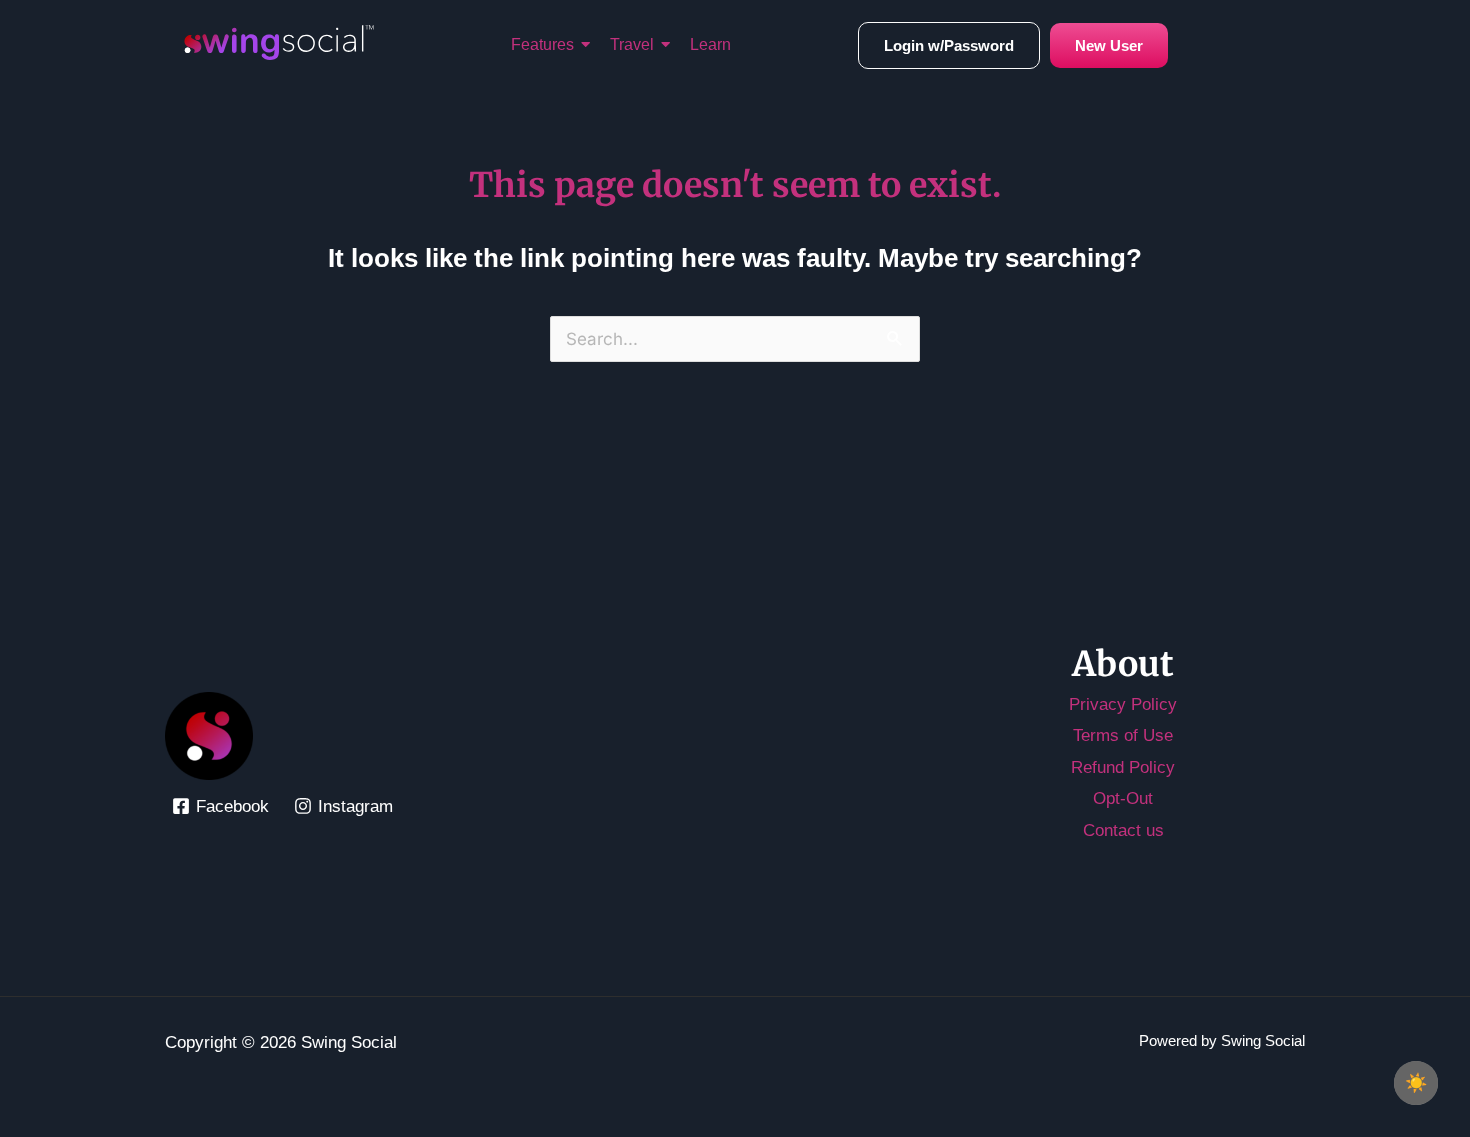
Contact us (1123, 830)
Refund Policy (1123, 767)
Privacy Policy (1123, 704)
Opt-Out (1123, 798)
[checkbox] (1416, 1083)
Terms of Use (1123, 735)
